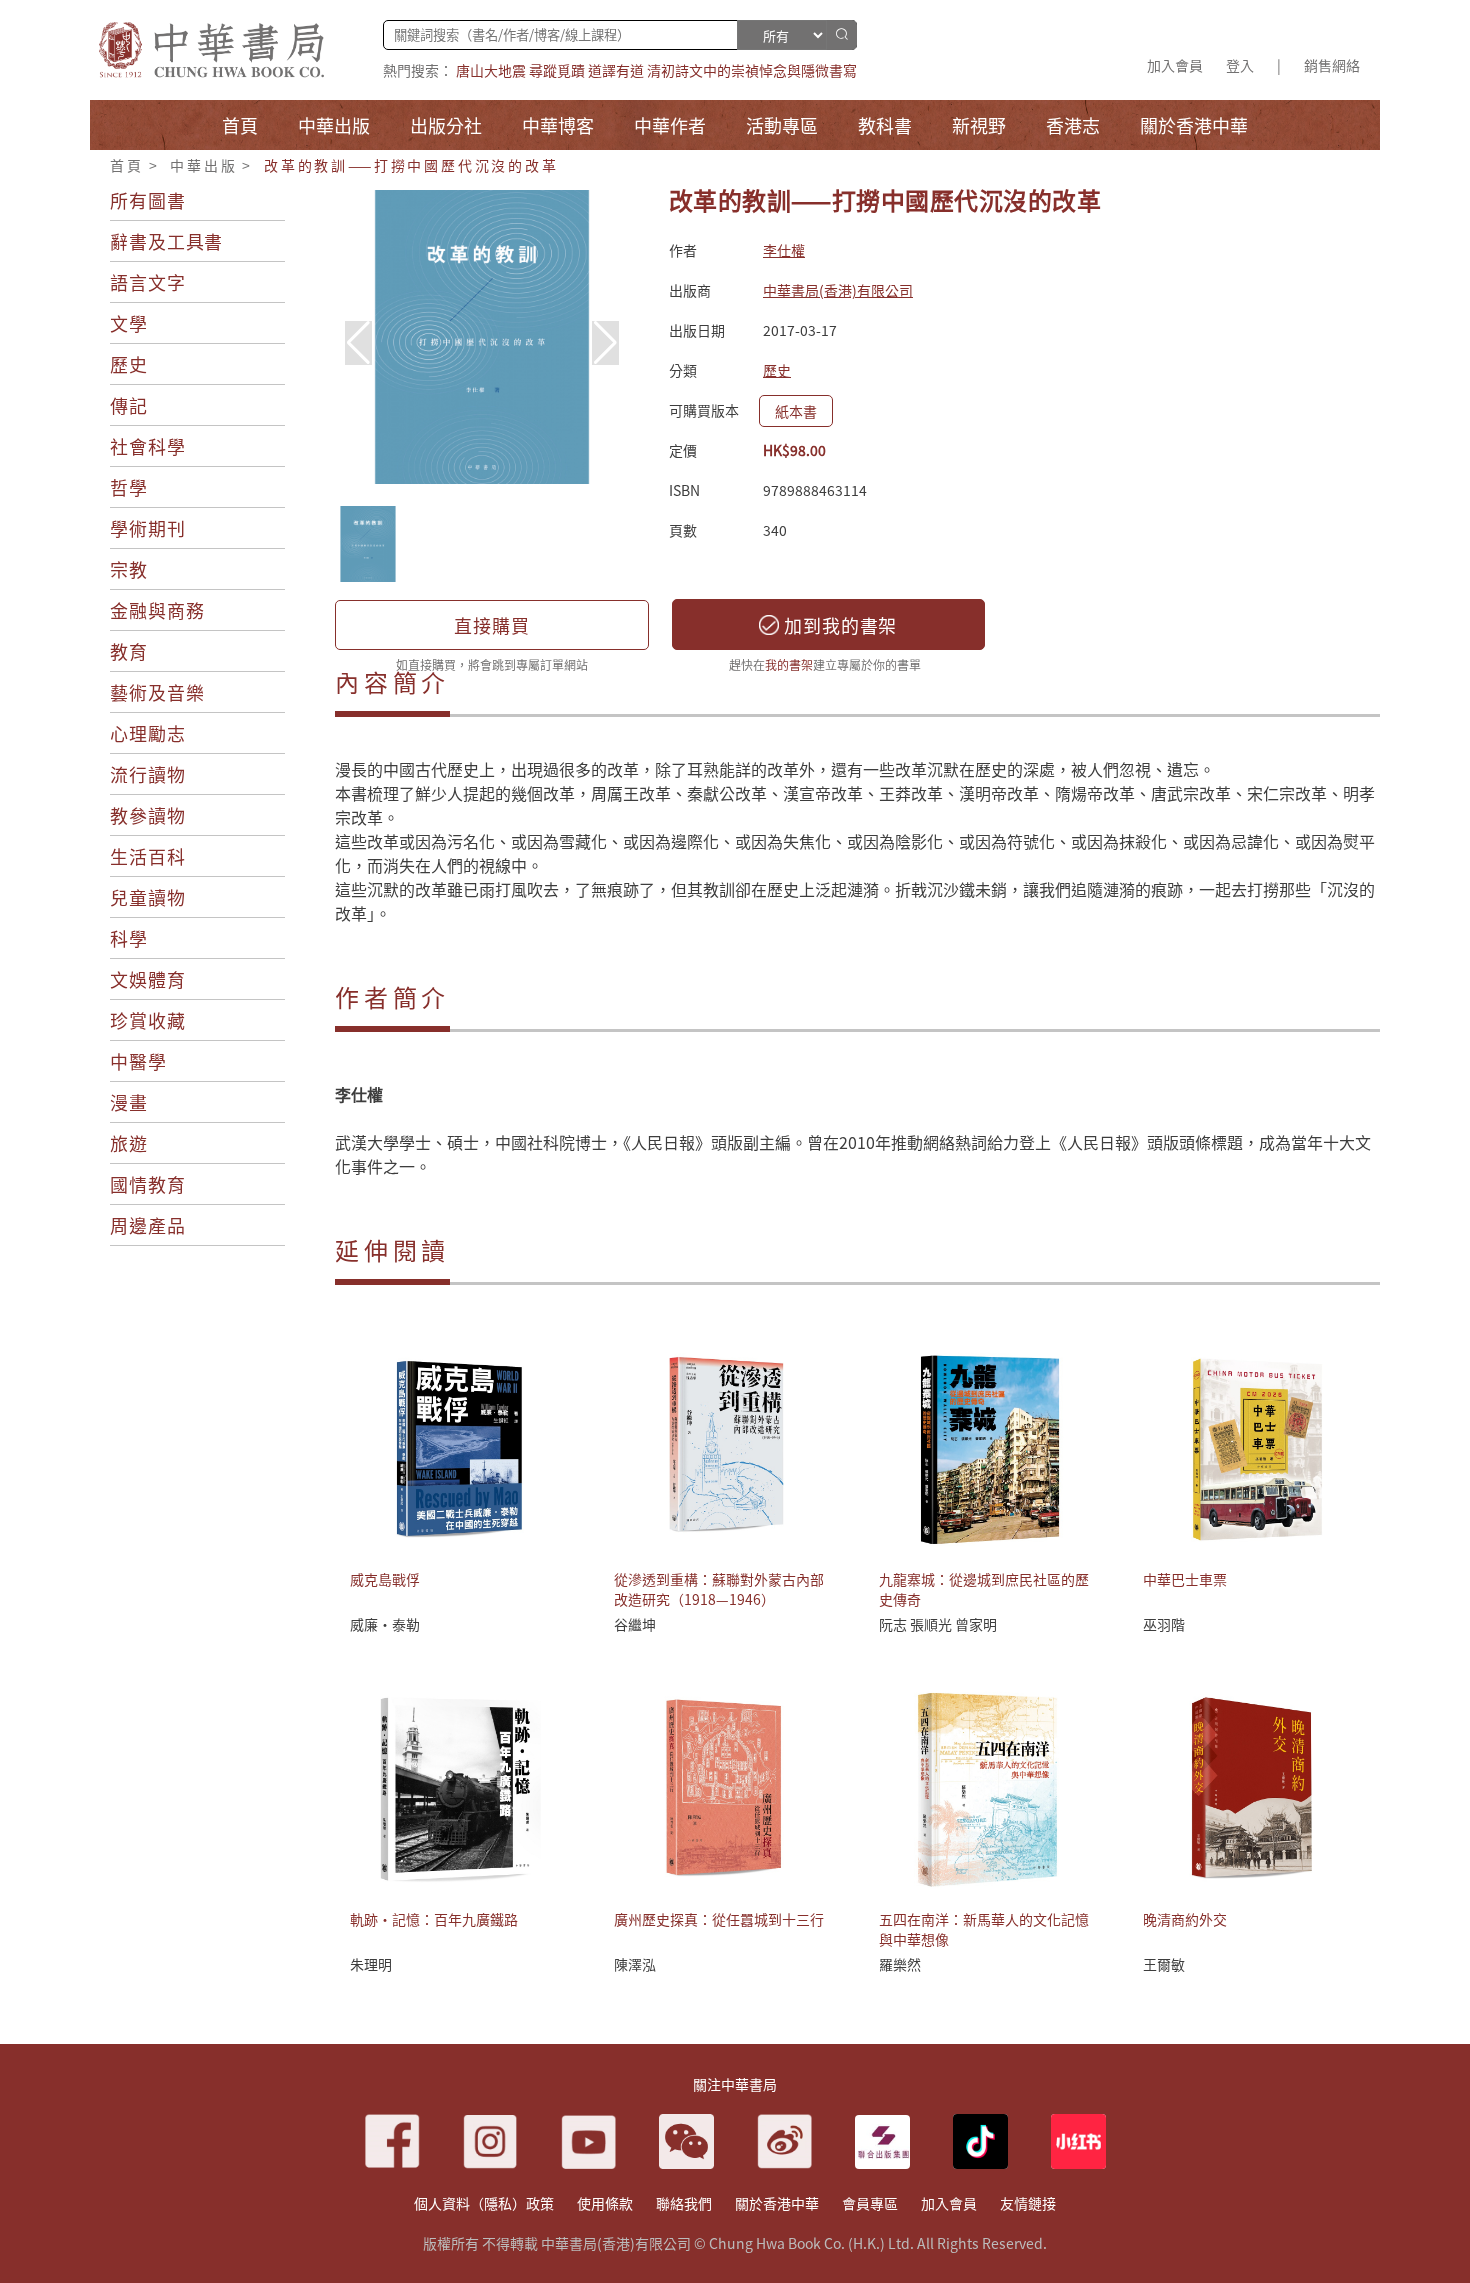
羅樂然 (900, 1964)
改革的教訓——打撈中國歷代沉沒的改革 (411, 165)
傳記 (129, 405)
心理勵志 (148, 733)
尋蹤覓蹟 (557, 70)
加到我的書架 (838, 625)
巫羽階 (1164, 1624)
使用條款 (605, 2203)
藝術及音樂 (157, 692)
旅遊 (129, 1143)
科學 (129, 938)
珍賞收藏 (148, 1020)
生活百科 (148, 856)
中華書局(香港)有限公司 (838, 290)
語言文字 (148, 282)
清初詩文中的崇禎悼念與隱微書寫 (752, 70)
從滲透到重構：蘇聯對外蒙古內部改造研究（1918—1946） (719, 1589)
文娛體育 (148, 979)
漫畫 (129, 1102)
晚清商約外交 (1185, 1919)
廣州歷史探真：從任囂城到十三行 (719, 1919)
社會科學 (148, 446)
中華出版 (203, 165)
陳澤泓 (635, 1964)
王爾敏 (1164, 1964)
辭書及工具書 (166, 241)
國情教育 (148, 1184)
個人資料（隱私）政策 (484, 2203)
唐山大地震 (491, 70)
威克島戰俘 (385, 1579)
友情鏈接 (1028, 2203)
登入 (1240, 65)
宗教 (129, 569)
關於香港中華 (777, 2203)
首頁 (127, 165)
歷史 (129, 364)
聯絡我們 (684, 2203)
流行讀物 (148, 774)
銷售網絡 (1332, 65)
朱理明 (371, 1964)
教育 (129, 651)
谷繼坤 (635, 1624)
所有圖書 (148, 200)
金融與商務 (157, 610)
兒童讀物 (148, 897)
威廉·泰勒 (385, 1624)
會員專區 (870, 2203)
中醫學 (138, 1061)
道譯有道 (616, 70)
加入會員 (1175, 65)
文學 (129, 323)
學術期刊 (148, 528)
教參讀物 (148, 815)
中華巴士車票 (1185, 1579)
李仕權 (784, 250)
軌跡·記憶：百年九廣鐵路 (434, 1919)
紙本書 (796, 411)
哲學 (129, 487)
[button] (605, 343)
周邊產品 (148, 1225)
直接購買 (492, 625)
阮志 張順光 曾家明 (938, 1624)
